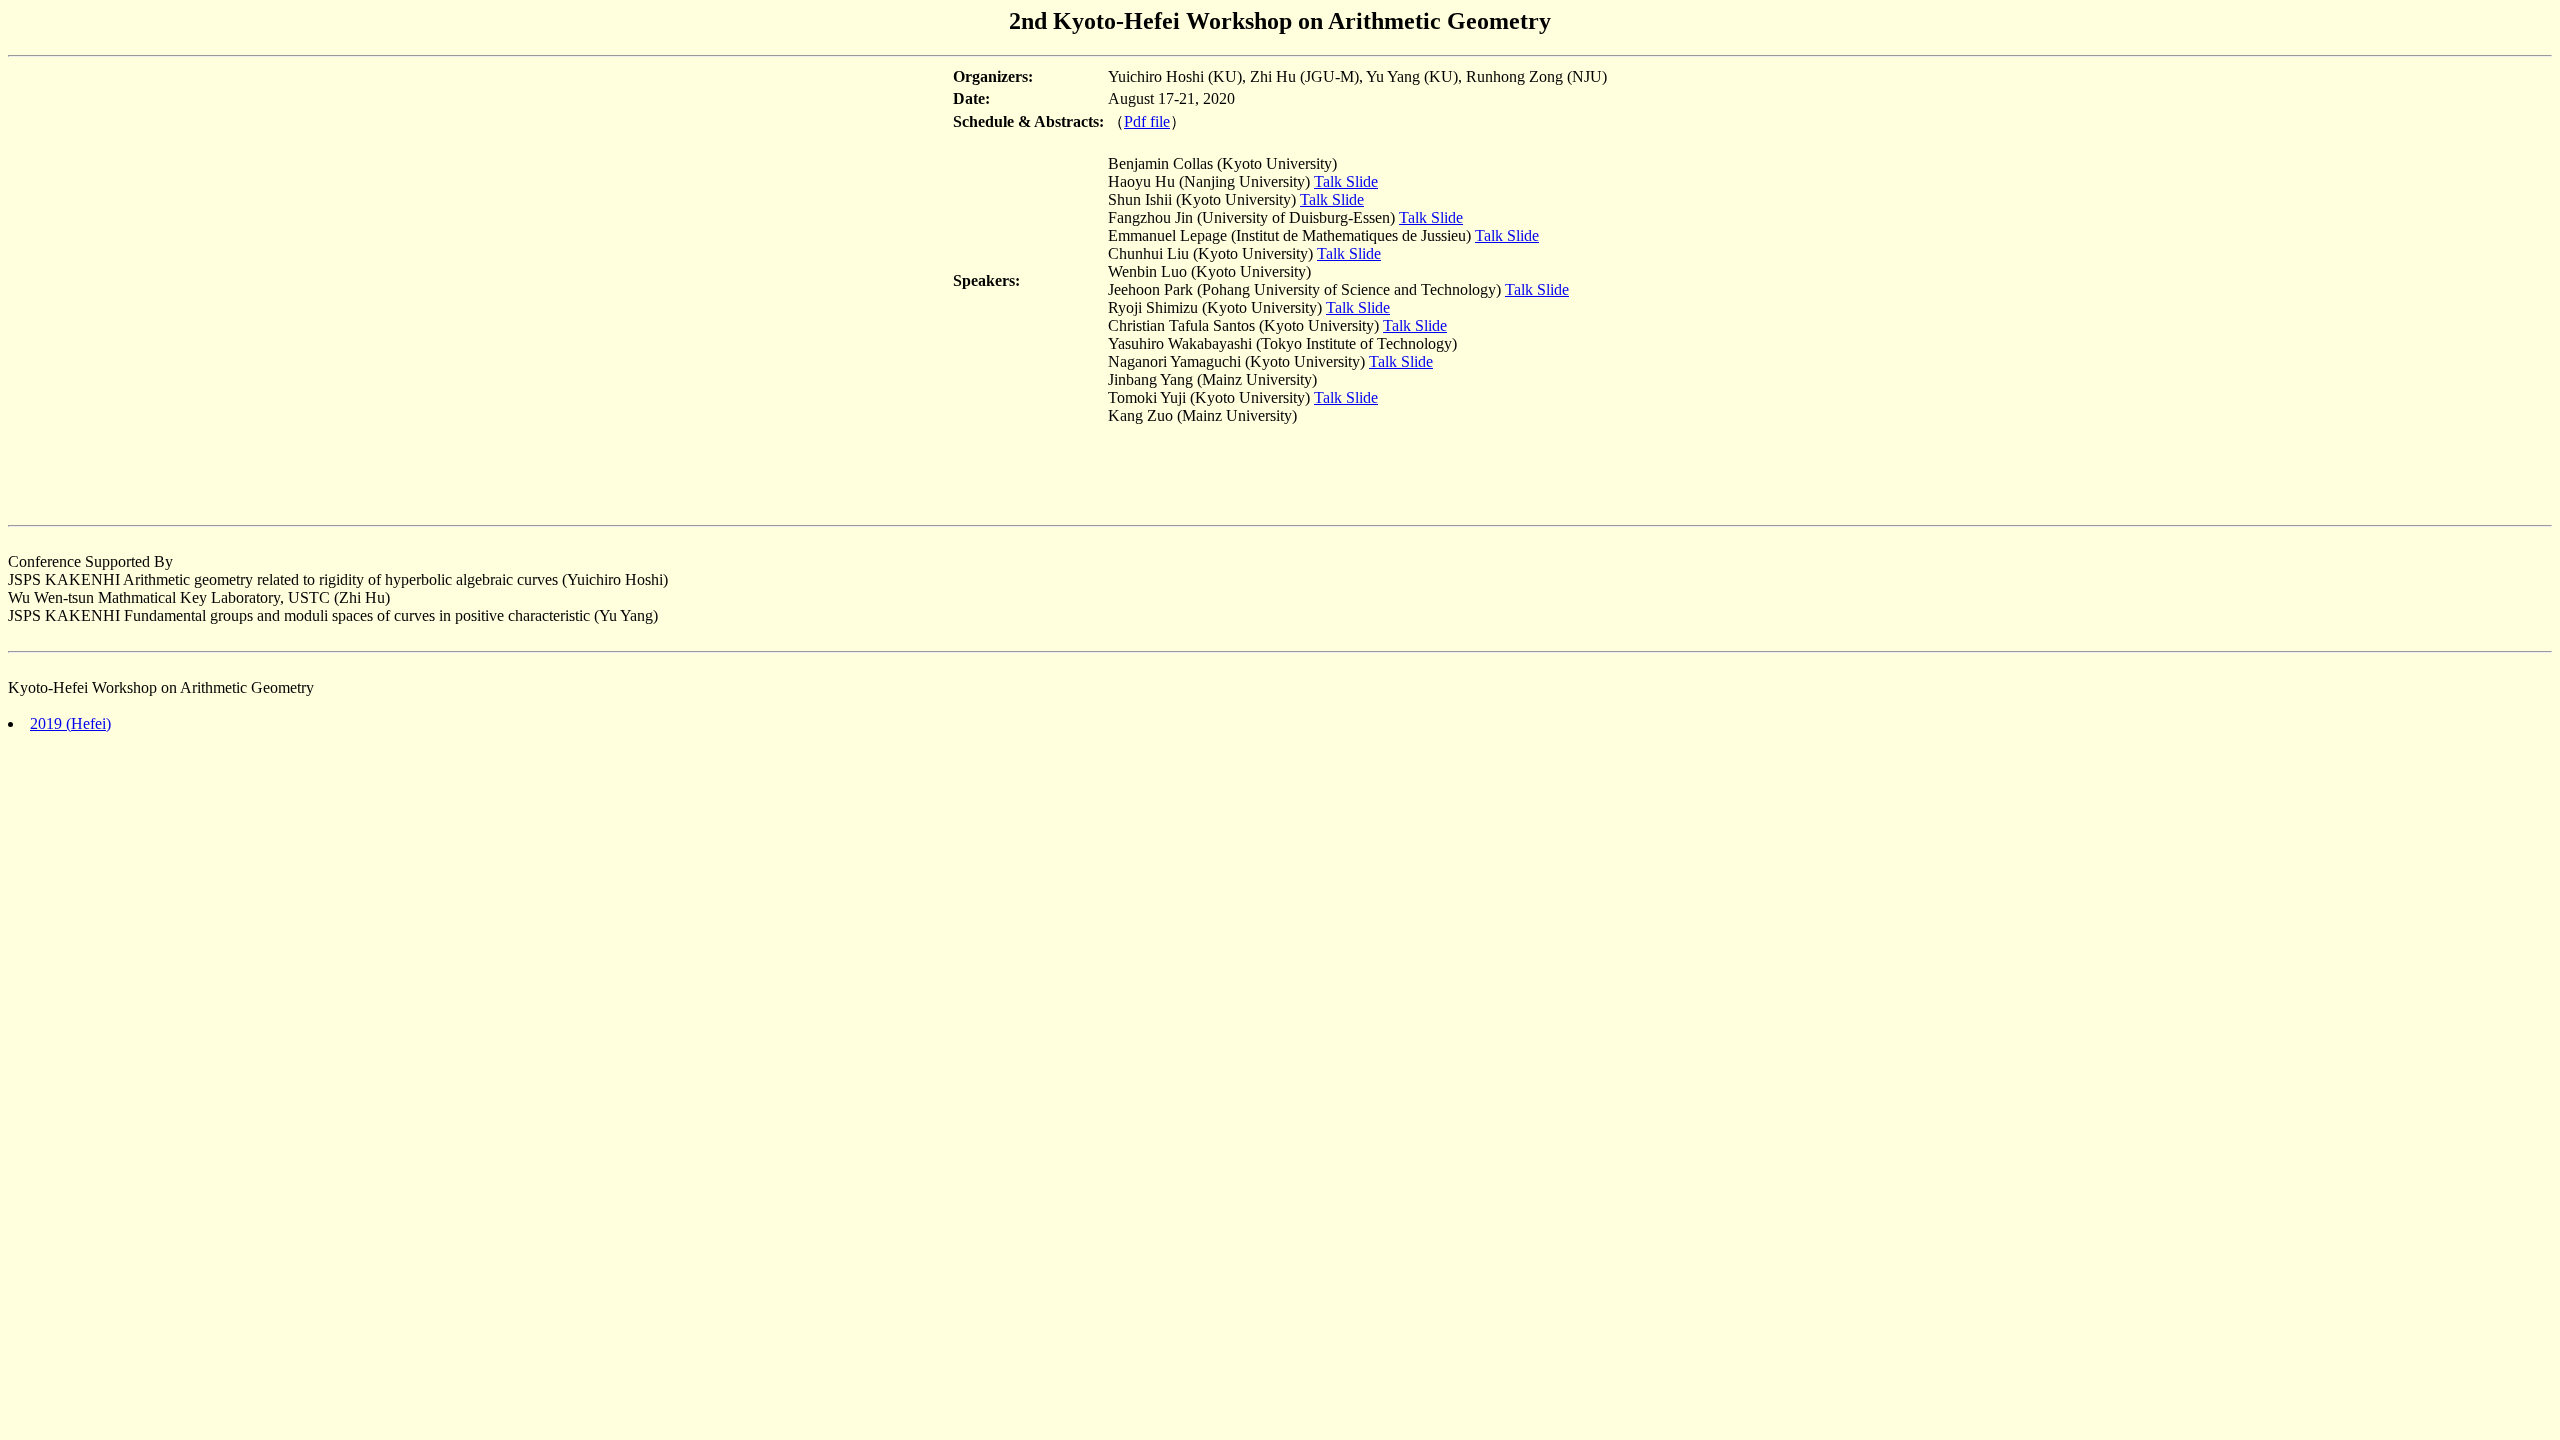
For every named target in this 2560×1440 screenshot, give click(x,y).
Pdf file (1147, 121)
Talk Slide (1346, 181)
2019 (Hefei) (70, 723)
